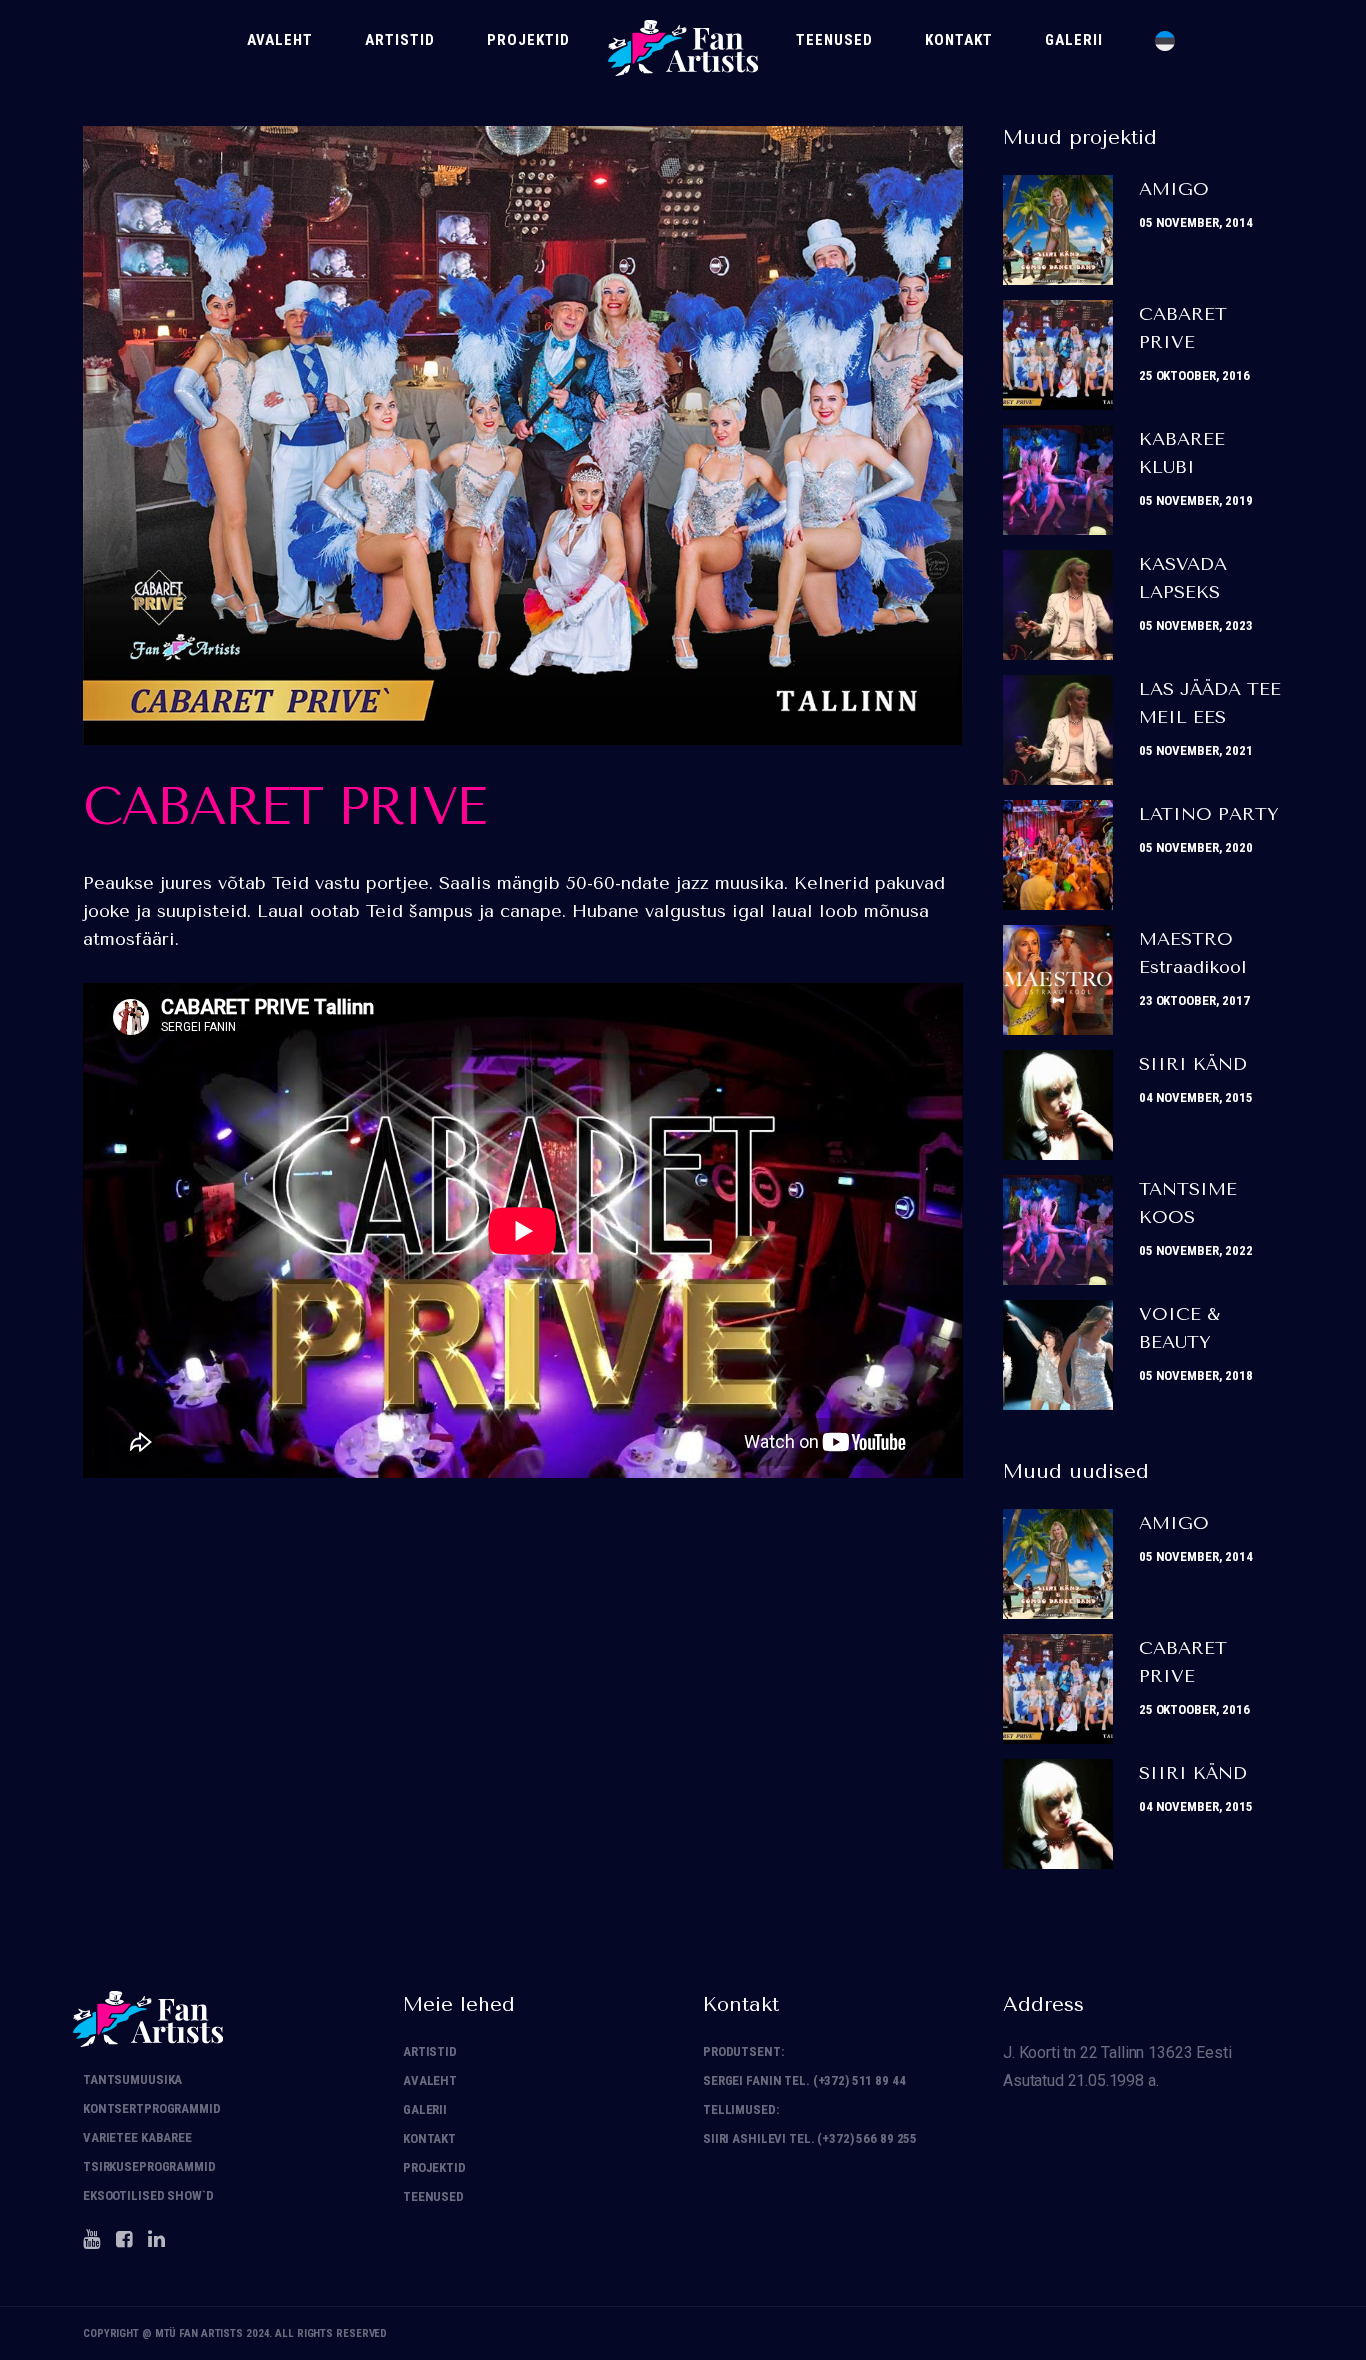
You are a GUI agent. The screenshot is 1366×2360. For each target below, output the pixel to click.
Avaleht (430, 2080)
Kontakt (429, 2138)
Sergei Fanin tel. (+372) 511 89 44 (804, 2080)
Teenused (433, 2196)
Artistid (430, 2051)
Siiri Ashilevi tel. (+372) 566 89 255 (810, 2138)
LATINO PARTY (1209, 814)
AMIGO (1174, 189)
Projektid (434, 2167)
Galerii (425, 2109)
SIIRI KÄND (1193, 1064)
